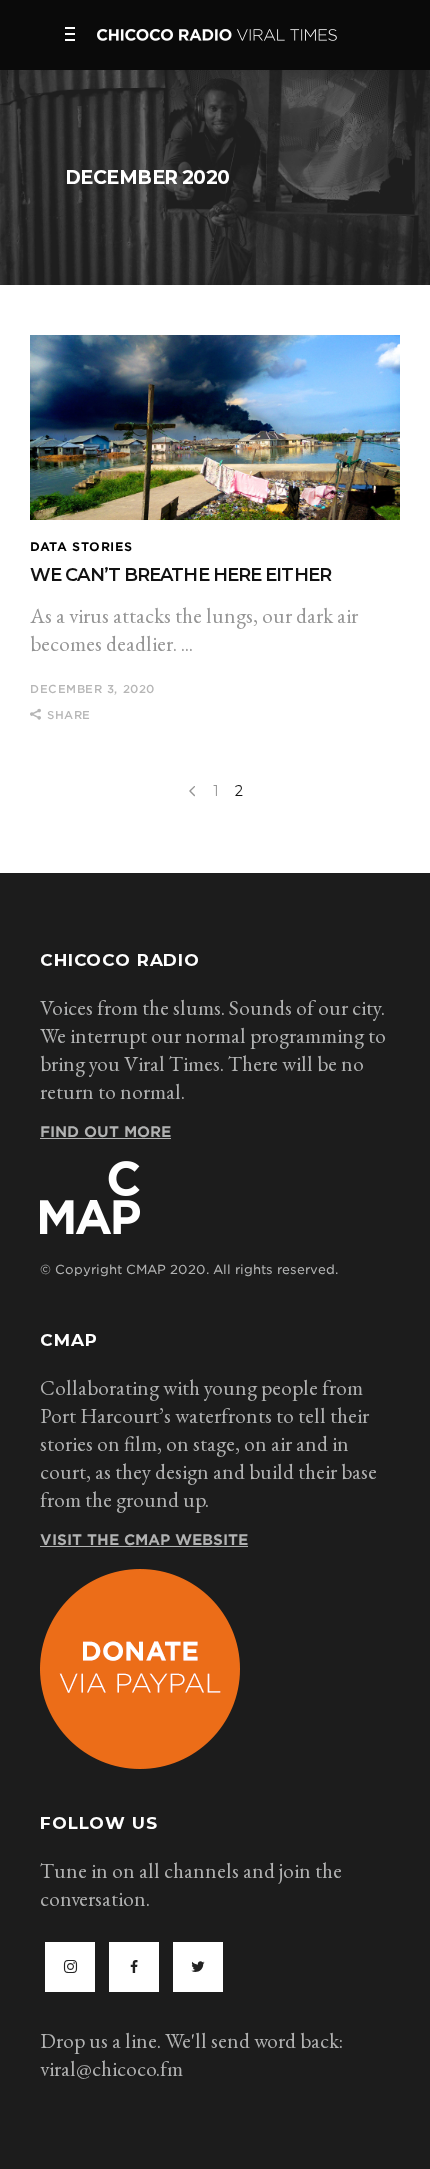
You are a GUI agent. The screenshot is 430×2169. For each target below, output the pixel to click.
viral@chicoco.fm (111, 2068)
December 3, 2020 (92, 689)
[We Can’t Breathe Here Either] (215, 427)
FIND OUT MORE (105, 1132)
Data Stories (81, 546)
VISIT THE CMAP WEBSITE (144, 1540)
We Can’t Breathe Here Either (180, 575)
